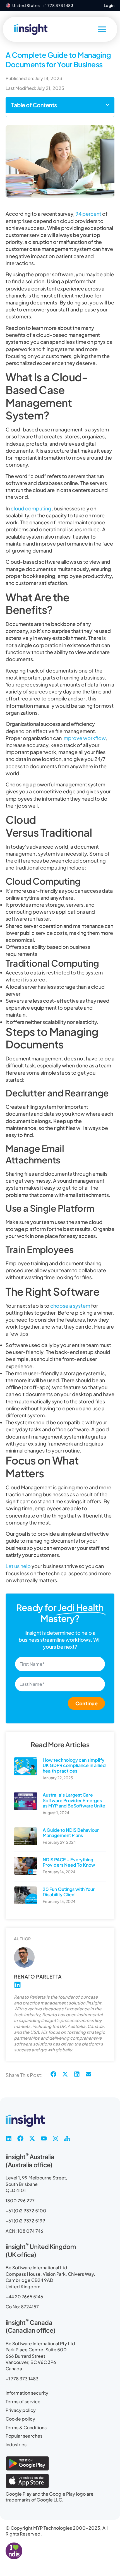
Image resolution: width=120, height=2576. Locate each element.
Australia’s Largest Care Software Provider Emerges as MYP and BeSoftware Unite (74, 1800)
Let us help (18, 1566)
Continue (86, 1703)
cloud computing (31, 508)
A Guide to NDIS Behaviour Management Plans (71, 1833)
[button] (107, 105)
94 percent (88, 214)
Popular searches (24, 2436)
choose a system (70, 1306)
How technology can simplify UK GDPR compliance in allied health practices (74, 1765)
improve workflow (84, 738)
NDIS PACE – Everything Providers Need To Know (69, 1862)
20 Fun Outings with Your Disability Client (69, 1892)
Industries (16, 2444)
